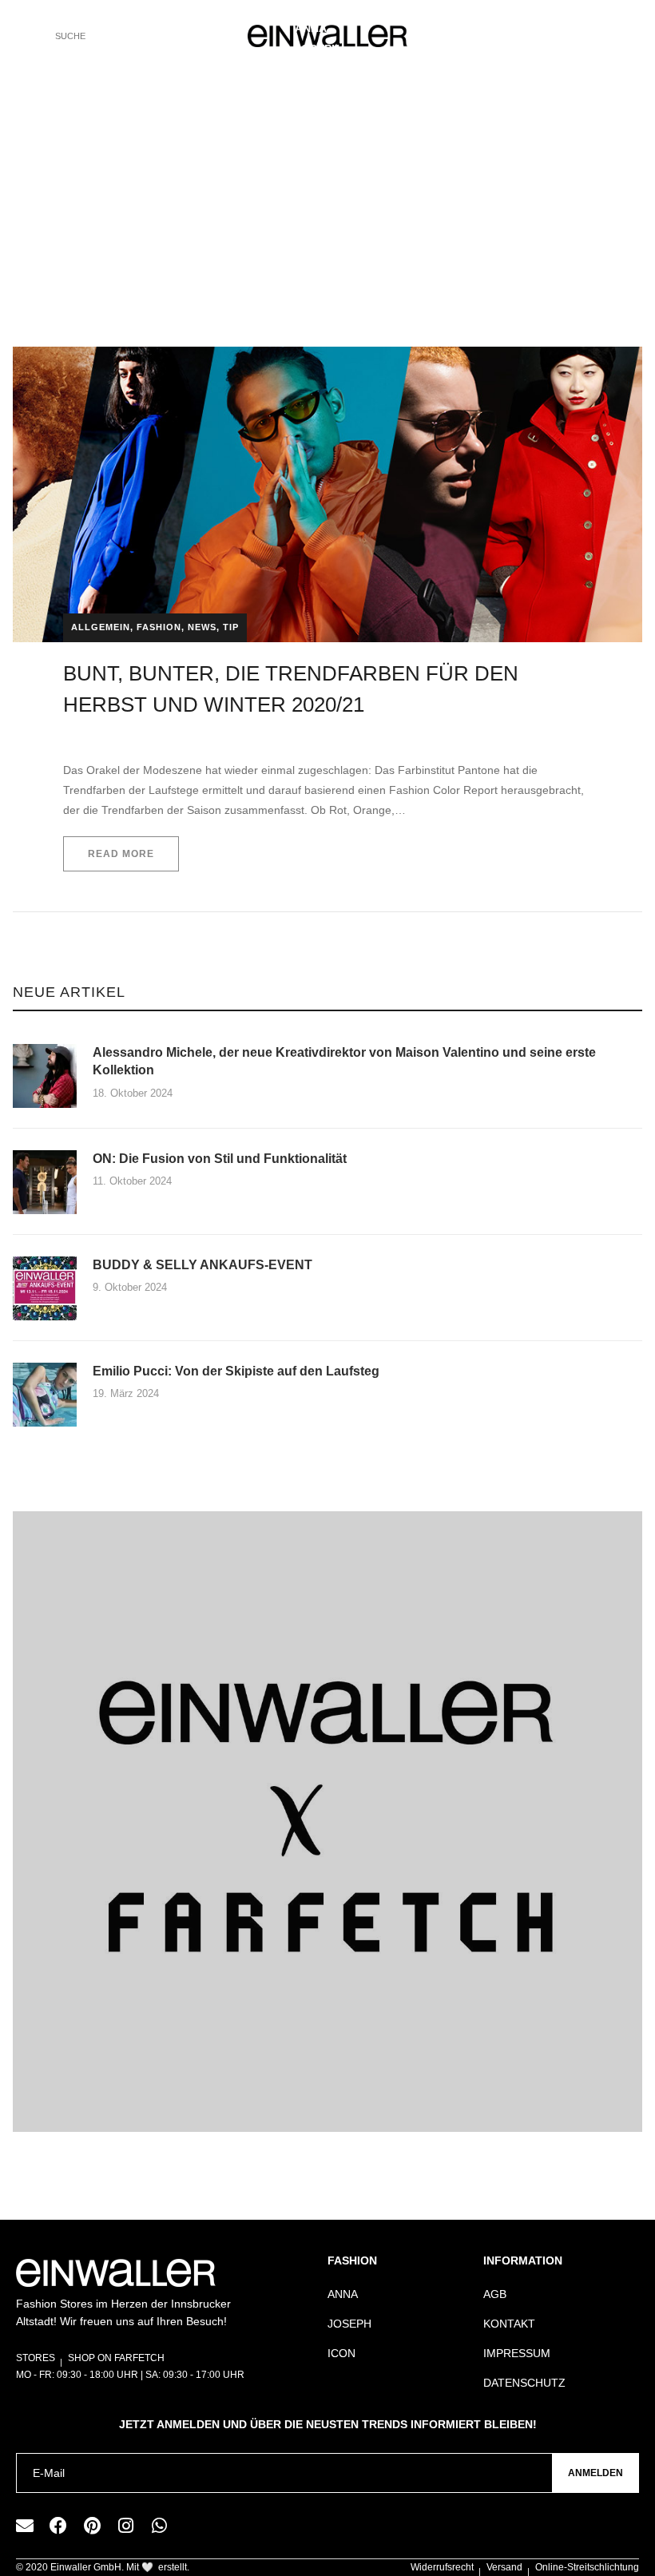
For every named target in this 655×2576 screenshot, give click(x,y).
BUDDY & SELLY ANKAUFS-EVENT (202, 1265)
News (202, 627)
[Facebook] (58, 2526)
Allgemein (101, 627)
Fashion (159, 627)
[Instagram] (125, 2526)
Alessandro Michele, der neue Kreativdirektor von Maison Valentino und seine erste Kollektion (344, 1061)
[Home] (232, 257)
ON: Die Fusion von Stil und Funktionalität (221, 1159)
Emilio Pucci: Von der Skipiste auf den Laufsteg (236, 1371)
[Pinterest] (92, 2526)
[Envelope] (25, 2526)
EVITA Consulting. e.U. (119, 736)
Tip (231, 627)
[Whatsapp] (159, 2526)
